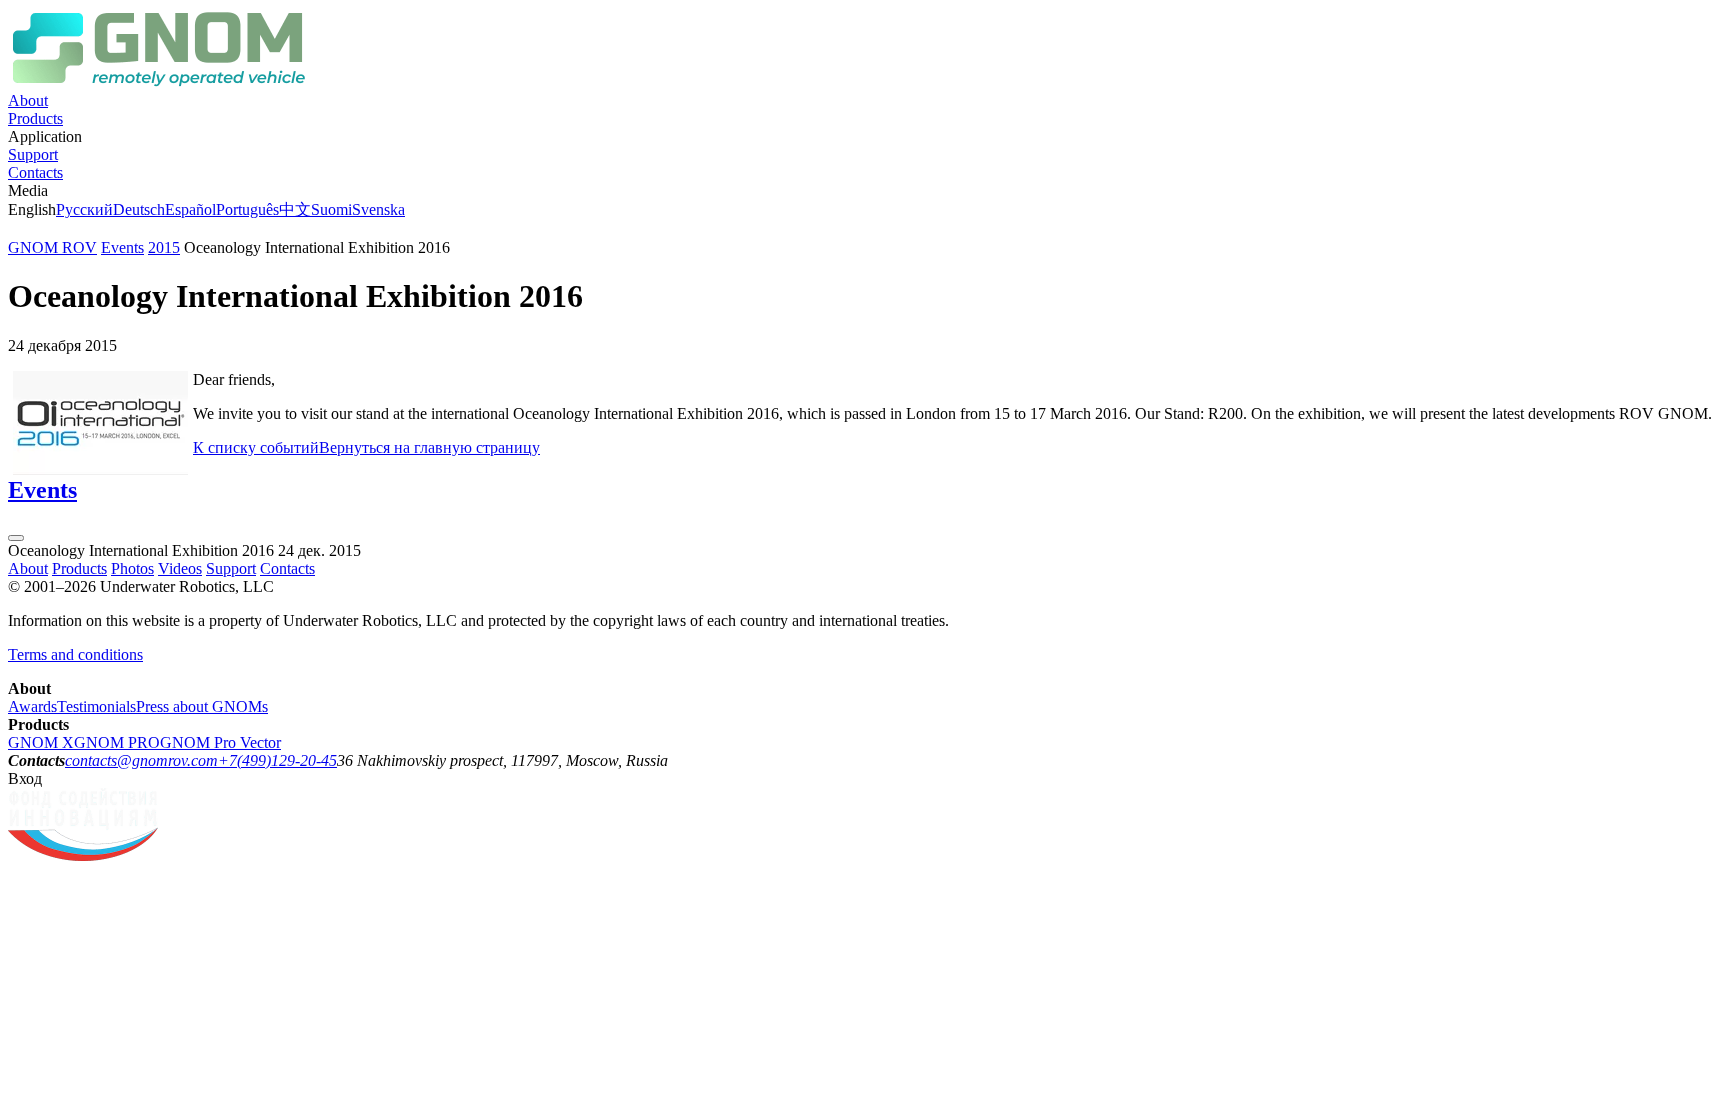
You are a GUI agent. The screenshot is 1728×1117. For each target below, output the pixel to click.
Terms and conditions (75, 654)
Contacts (35, 172)
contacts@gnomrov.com (141, 760)
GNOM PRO (117, 742)
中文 (295, 209)
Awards (32, 706)
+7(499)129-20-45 (277, 760)
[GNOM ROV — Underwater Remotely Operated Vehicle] (158, 82)
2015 (164, 247)
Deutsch (139, 209)
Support (33, 154)
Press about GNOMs (202, 706)
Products (35, 118)
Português (247, 209)
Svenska (378, 209)
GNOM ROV (52, 247)
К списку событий (256, 447)
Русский (84, 209)
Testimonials (96, 706)
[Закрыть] (16, 538)
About (28, 100)
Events (122, 247)
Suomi (331, 209)
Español (190, 209)
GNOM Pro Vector (220, 742)
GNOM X (41, 742)
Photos (132, 568)
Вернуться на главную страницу (429, 447)
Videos (180, 568)
